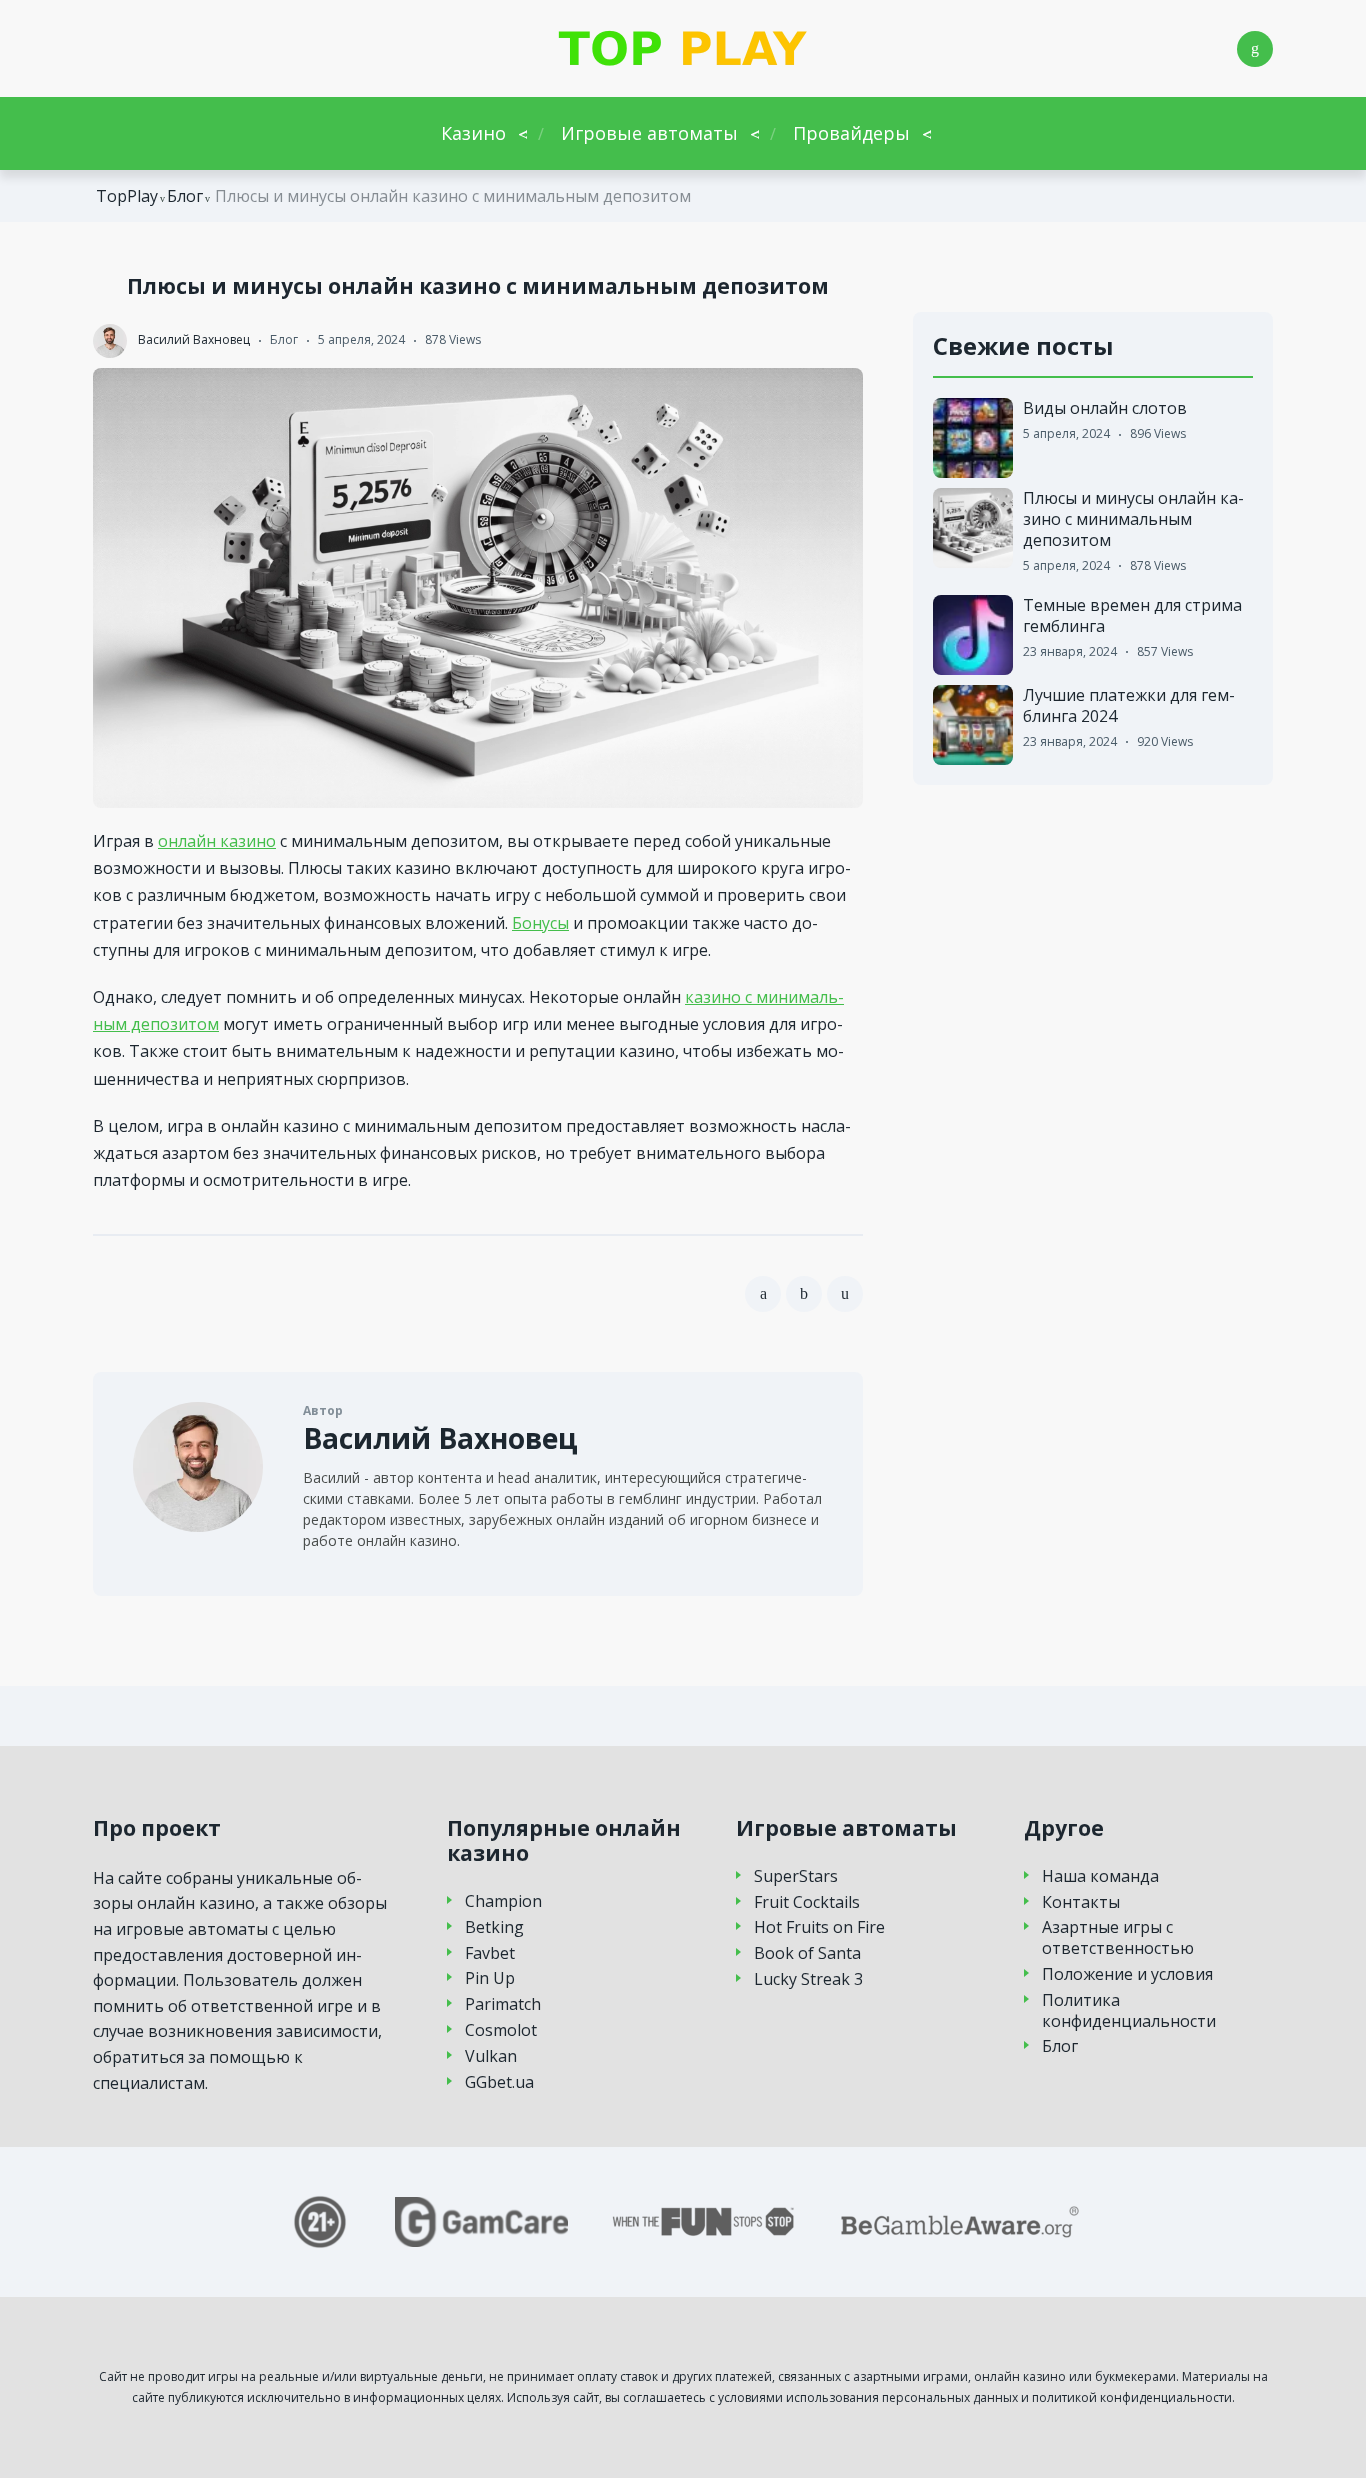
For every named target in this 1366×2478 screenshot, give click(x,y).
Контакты (1081, 1902)
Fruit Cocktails (807, 1902)
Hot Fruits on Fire (819, 1927)
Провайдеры (851, 133)
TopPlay (127, 196)
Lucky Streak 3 (808, 1979)
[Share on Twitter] (804, 1294)
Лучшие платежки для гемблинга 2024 (1129, 705)
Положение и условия (1127, 1974)
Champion (503, 1901)
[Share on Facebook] (763, 1294)
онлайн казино (217, 841)
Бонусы (540, 923)
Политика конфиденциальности (1129, 2011)
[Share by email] (845, 1294)
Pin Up (490, 1978)
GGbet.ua (499, 2082)
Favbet (490, 1953)
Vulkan (491, 2056)
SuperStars (796, 1876)
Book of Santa (807, 1953)
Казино (473, 133)
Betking (494, 1927)
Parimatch (503, 2004)
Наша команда (1100, 1876)
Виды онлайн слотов (1105, 408)
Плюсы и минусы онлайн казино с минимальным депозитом (1133, 519)
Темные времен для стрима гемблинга (1132, 615)
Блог (185, 196)
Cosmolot (501, 2030)
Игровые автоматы (649, 133)
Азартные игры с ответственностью (1118, 1938)
